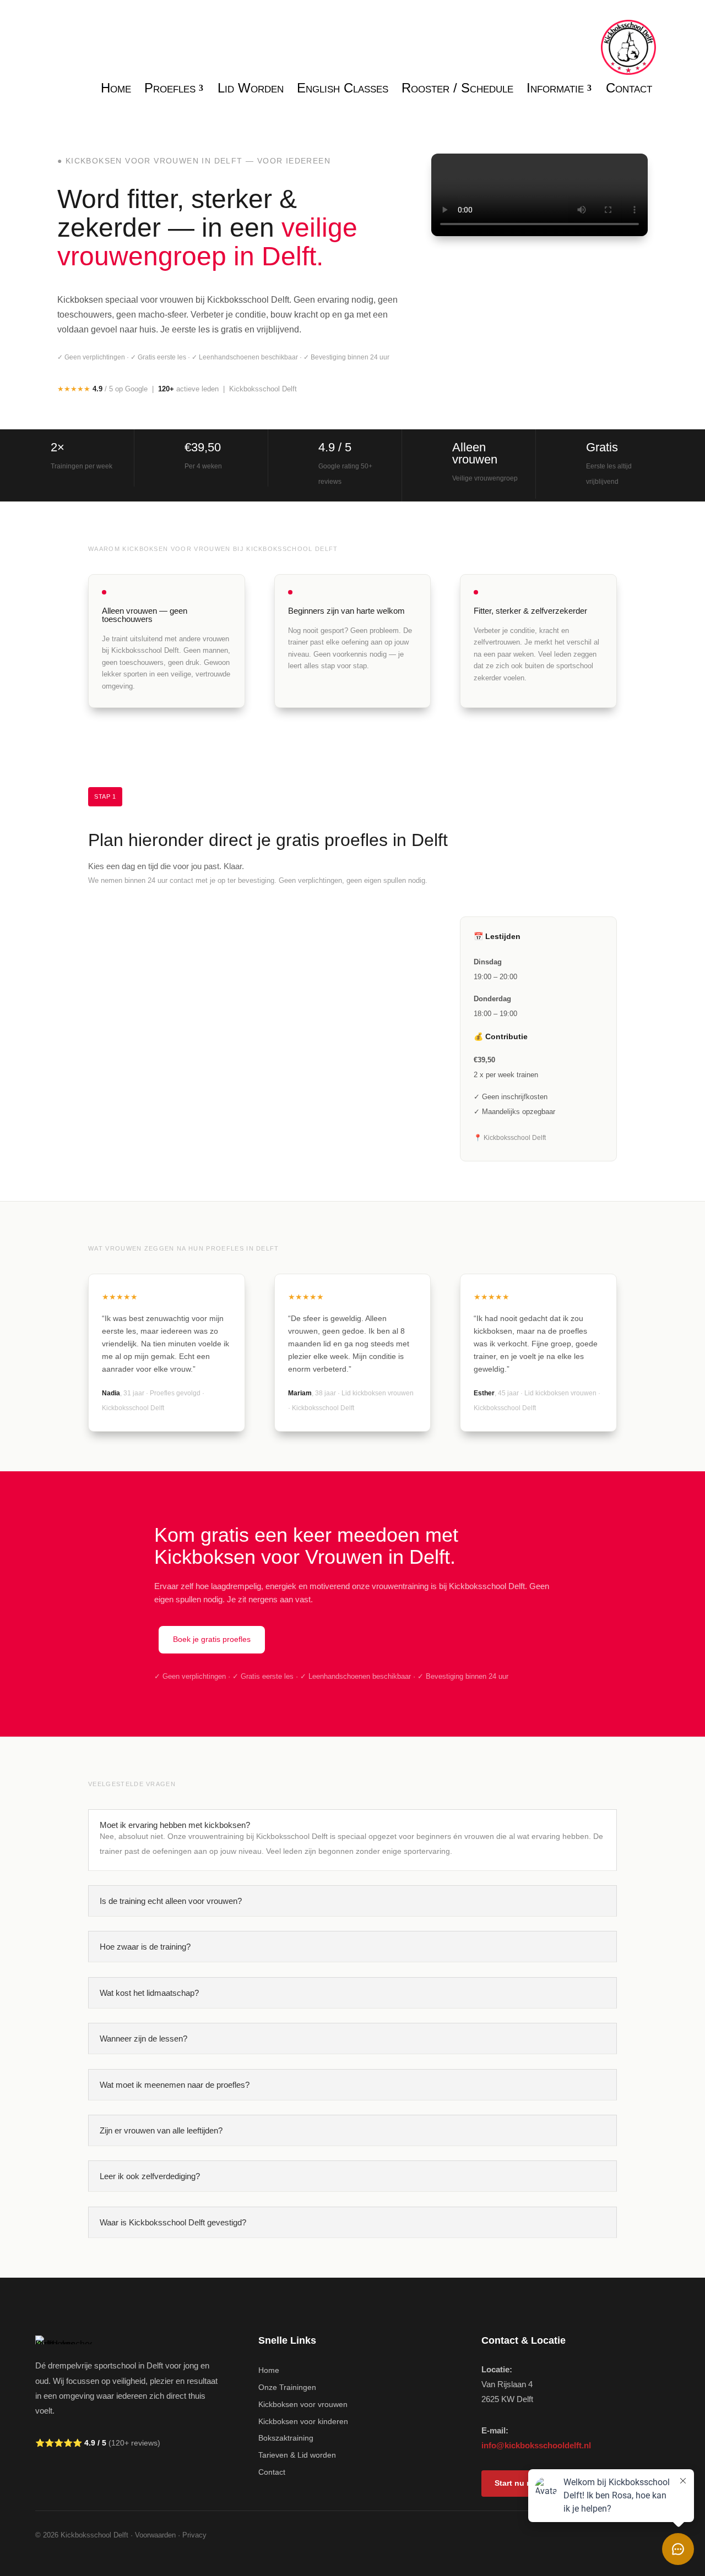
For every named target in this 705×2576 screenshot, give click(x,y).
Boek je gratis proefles (212, 1639)
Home (269, 2370)
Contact (272, 2472)
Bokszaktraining (286, 2438)
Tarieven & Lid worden (297, 2455)
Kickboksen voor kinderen (303, 2421)
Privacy (194, 2535)
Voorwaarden (155, 2535)
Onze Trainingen (287, 2387)
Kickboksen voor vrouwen (303, 2404)
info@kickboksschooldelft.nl (536, 2445)
